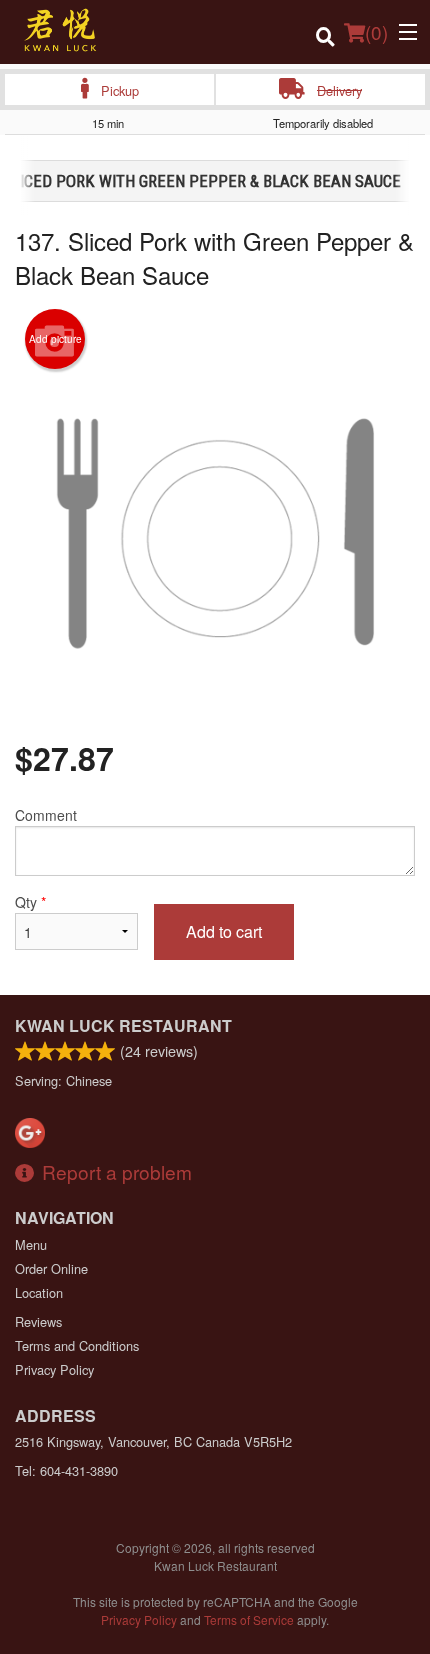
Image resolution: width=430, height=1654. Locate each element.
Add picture (55, 339)
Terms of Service (249, 1619)
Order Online (51, 1268)
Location (39, 1292)
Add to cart (224, 931)
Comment (46, 815)
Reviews (38, 1321)
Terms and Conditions (77, 1345)
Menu (31, 1244)
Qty (30, 902)
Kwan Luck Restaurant (123, 1025)
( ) (376, 31)
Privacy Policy (54, 1369)
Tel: (66, 1470)
